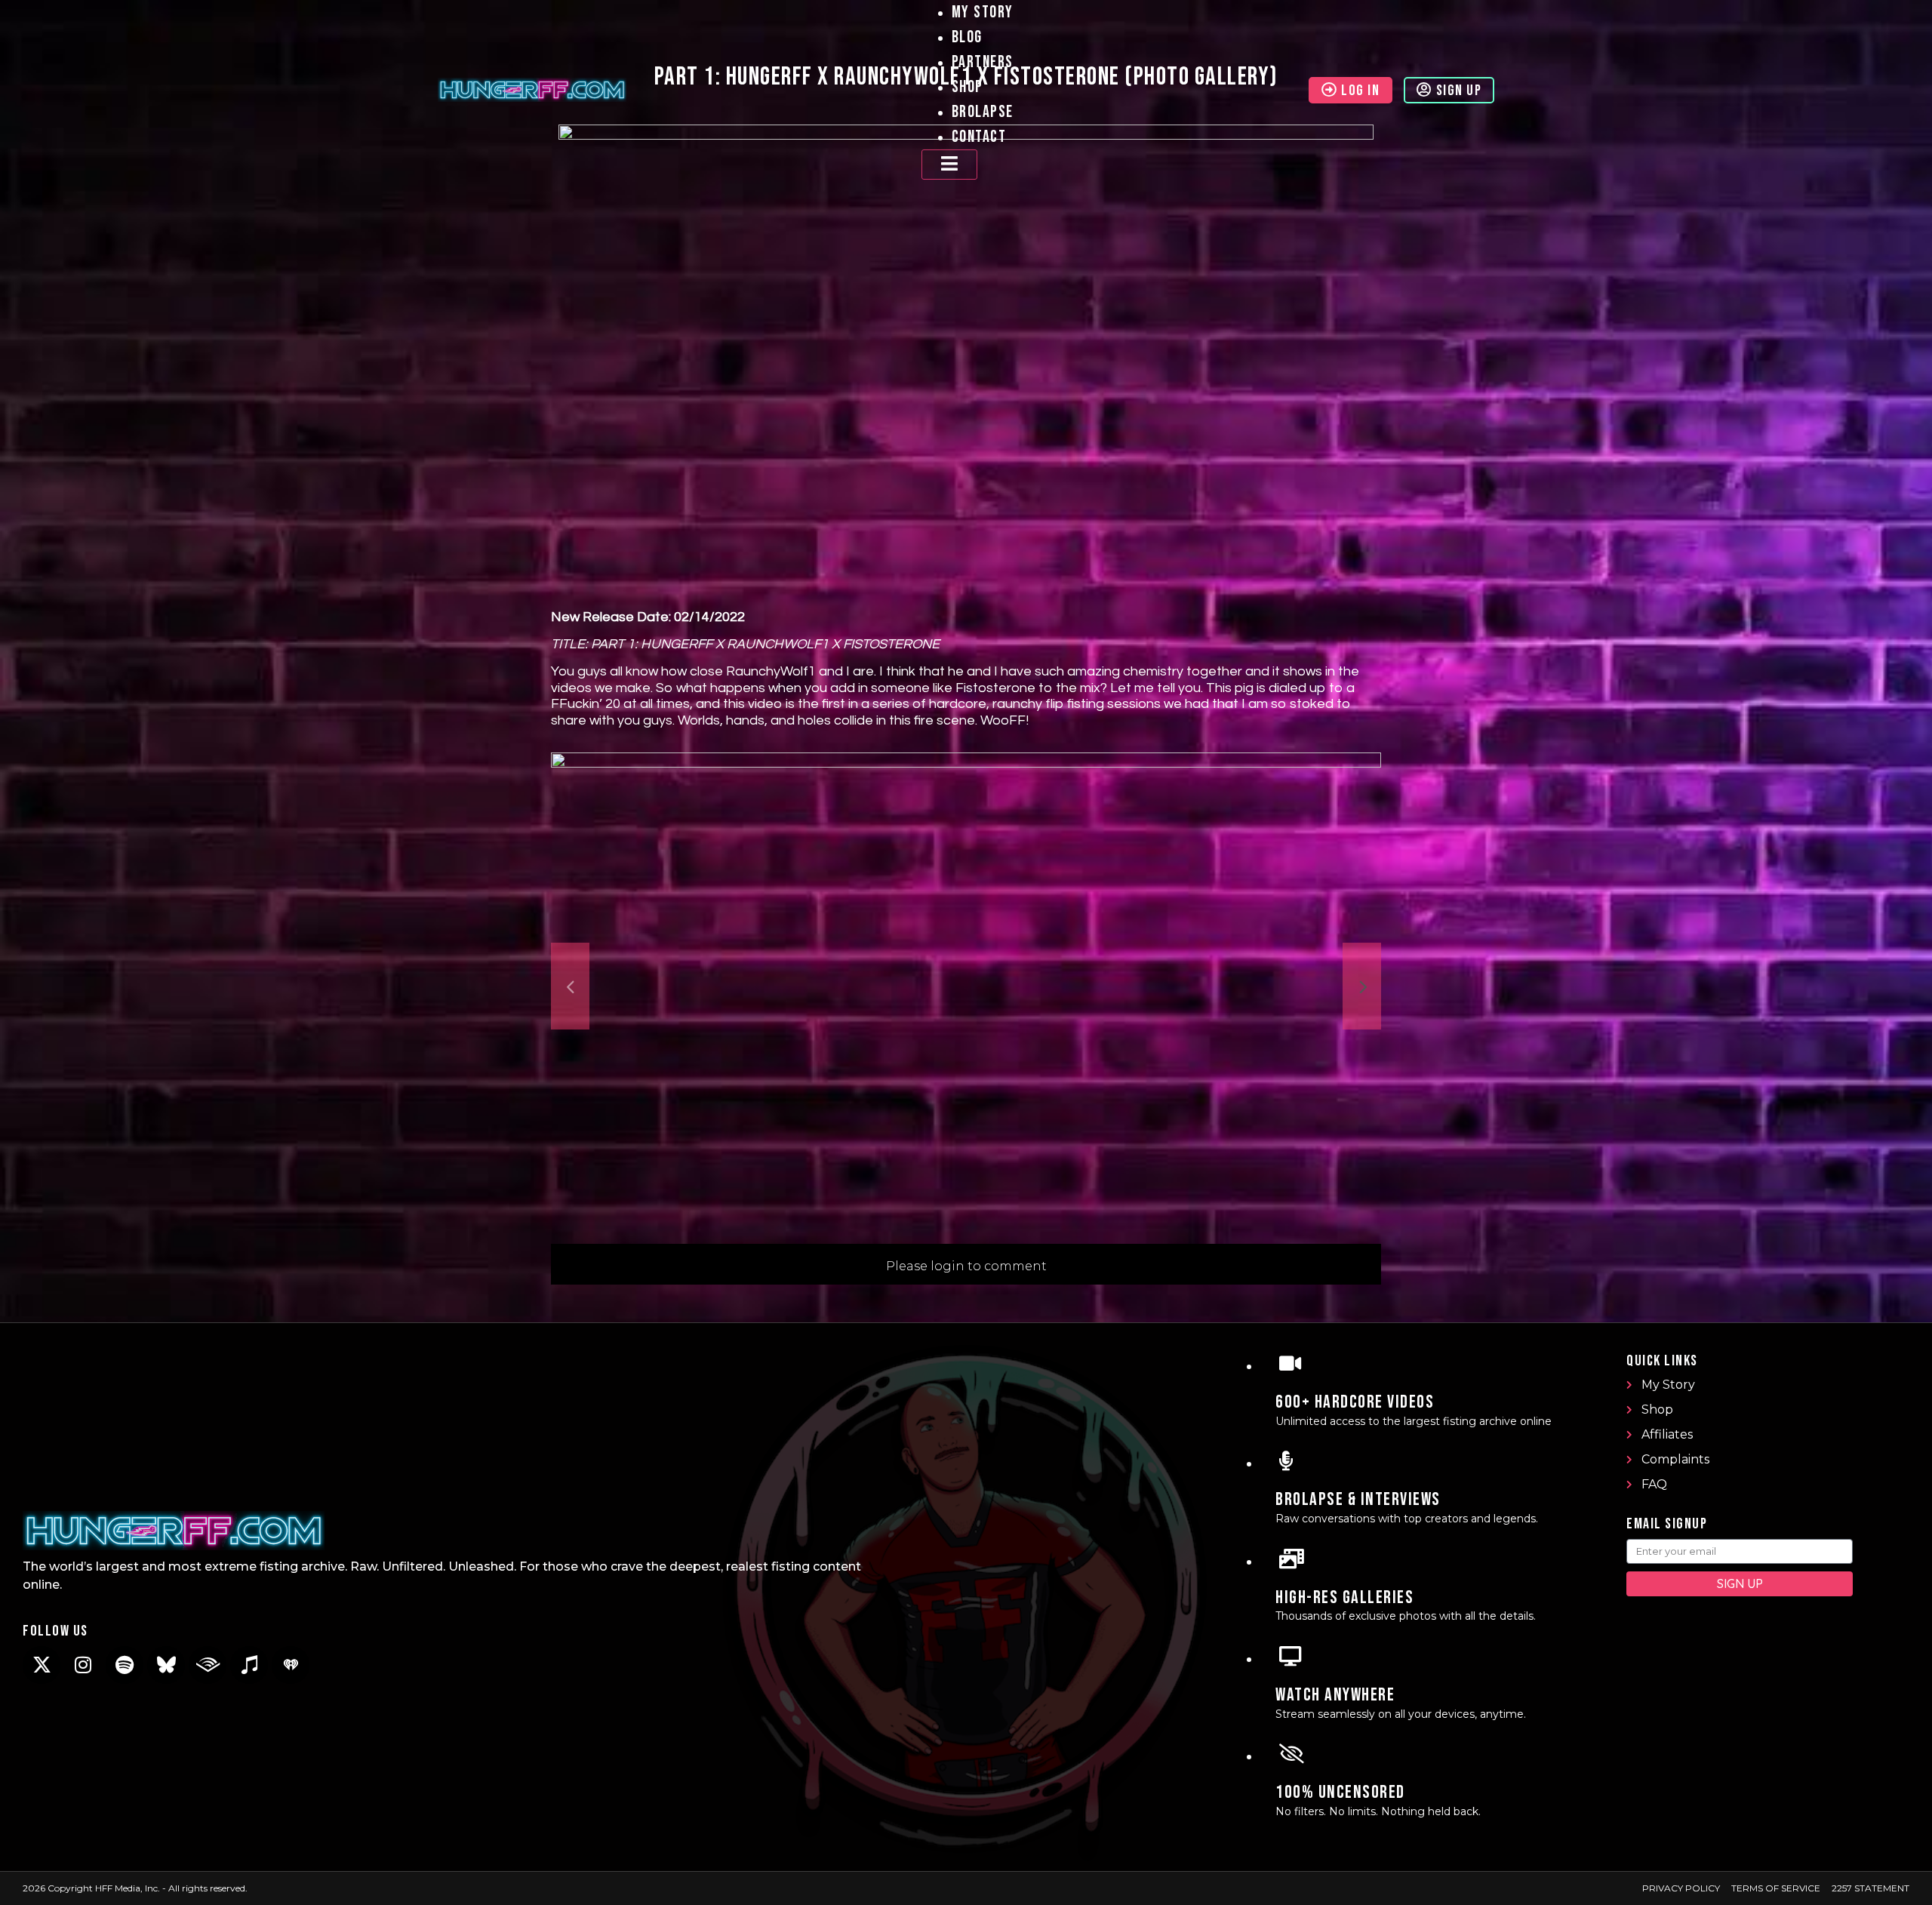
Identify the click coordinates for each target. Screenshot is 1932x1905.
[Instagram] (83, 1665)
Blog (967, 37)
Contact (979, 137)
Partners (983, 62)
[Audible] (208, 1665)
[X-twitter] (42, 1665)
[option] (966, 986)
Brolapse (983, 112)
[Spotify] (125, 1665)
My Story (983, 12)
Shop (968, 87)
